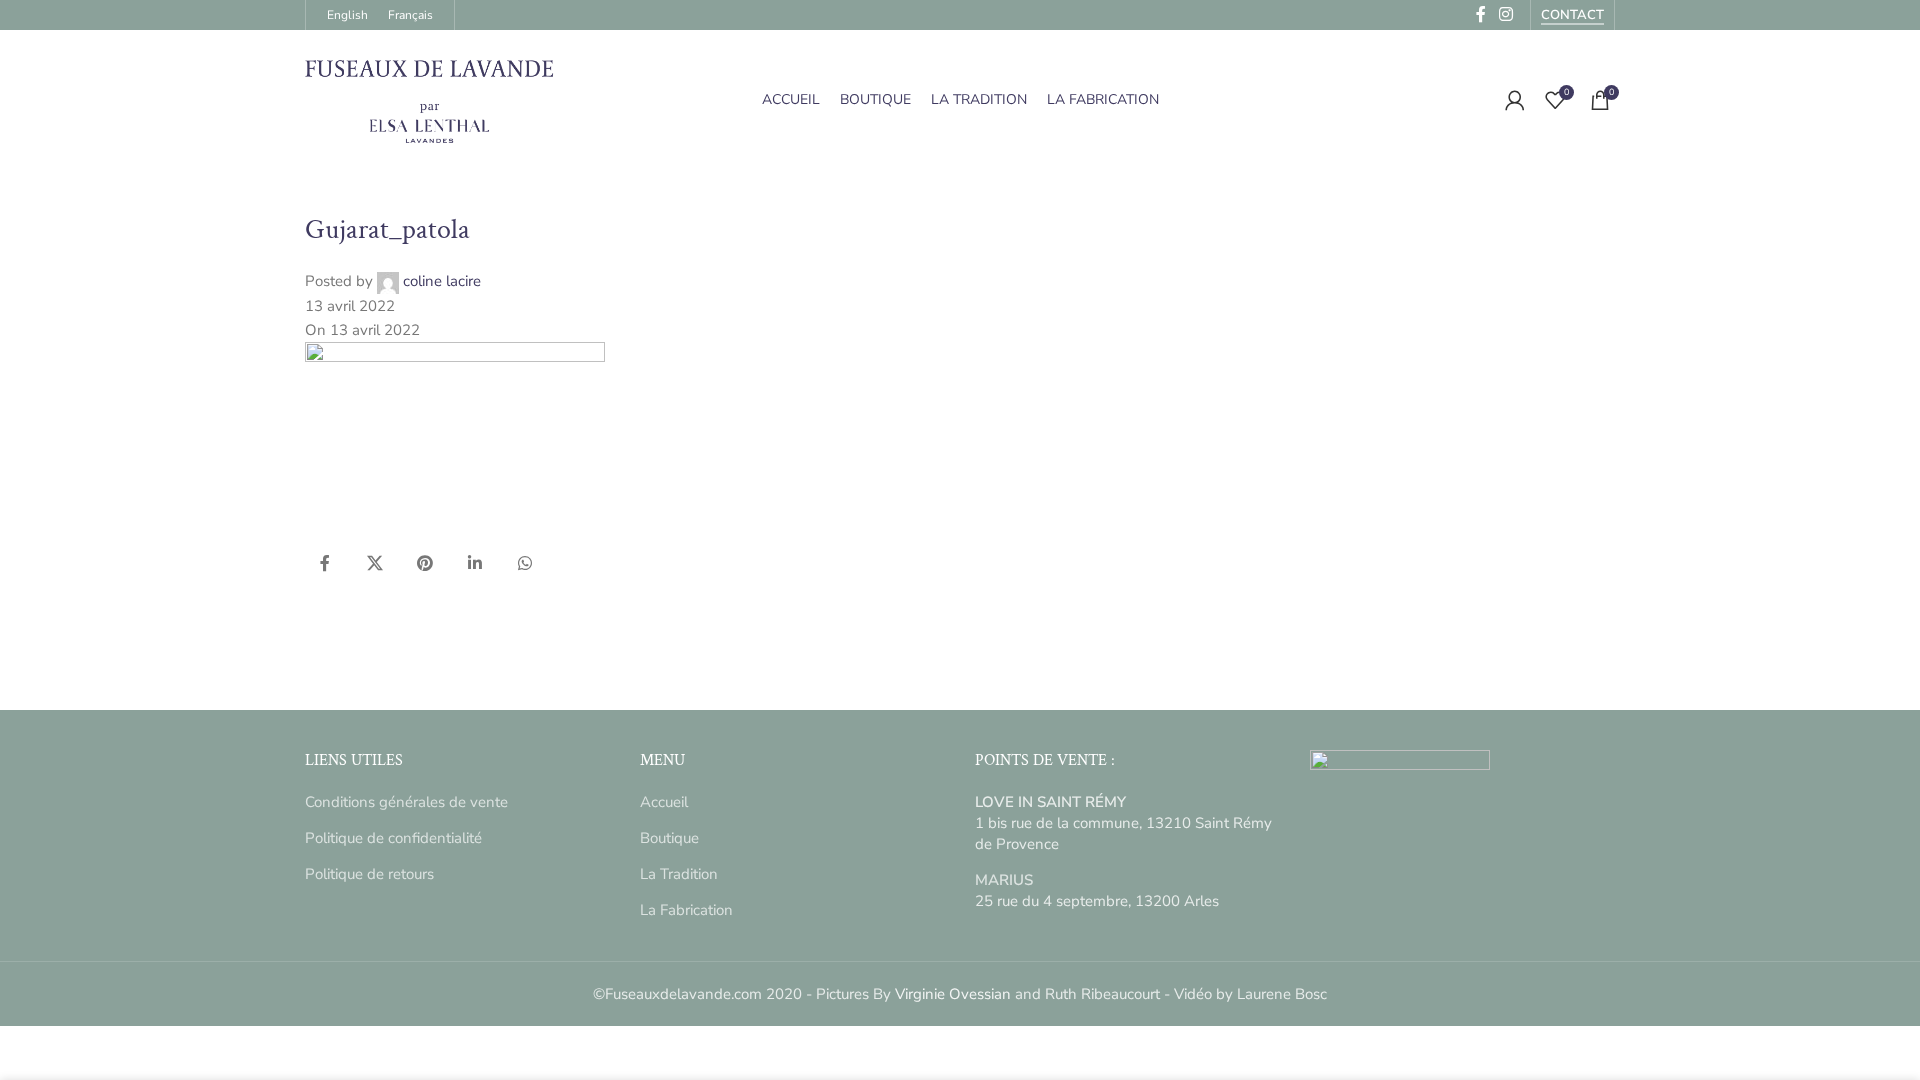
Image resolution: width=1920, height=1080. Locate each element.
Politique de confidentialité (393, 838)
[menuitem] (347, 15)
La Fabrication (686, 910)
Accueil (664, 802)
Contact (1572, 16)
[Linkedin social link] (475, 564)
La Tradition (679, 874)
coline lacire (442, 281)
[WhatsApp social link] (525, 564)
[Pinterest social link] (425, 564)
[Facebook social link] (325, 564)
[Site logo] (430, 99)
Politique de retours (369, 874)
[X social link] (375, 564)
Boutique (669, 838)
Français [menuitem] (410, 15)
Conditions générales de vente (406, 802)
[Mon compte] (1515, 100)
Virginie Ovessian (953, 994)
